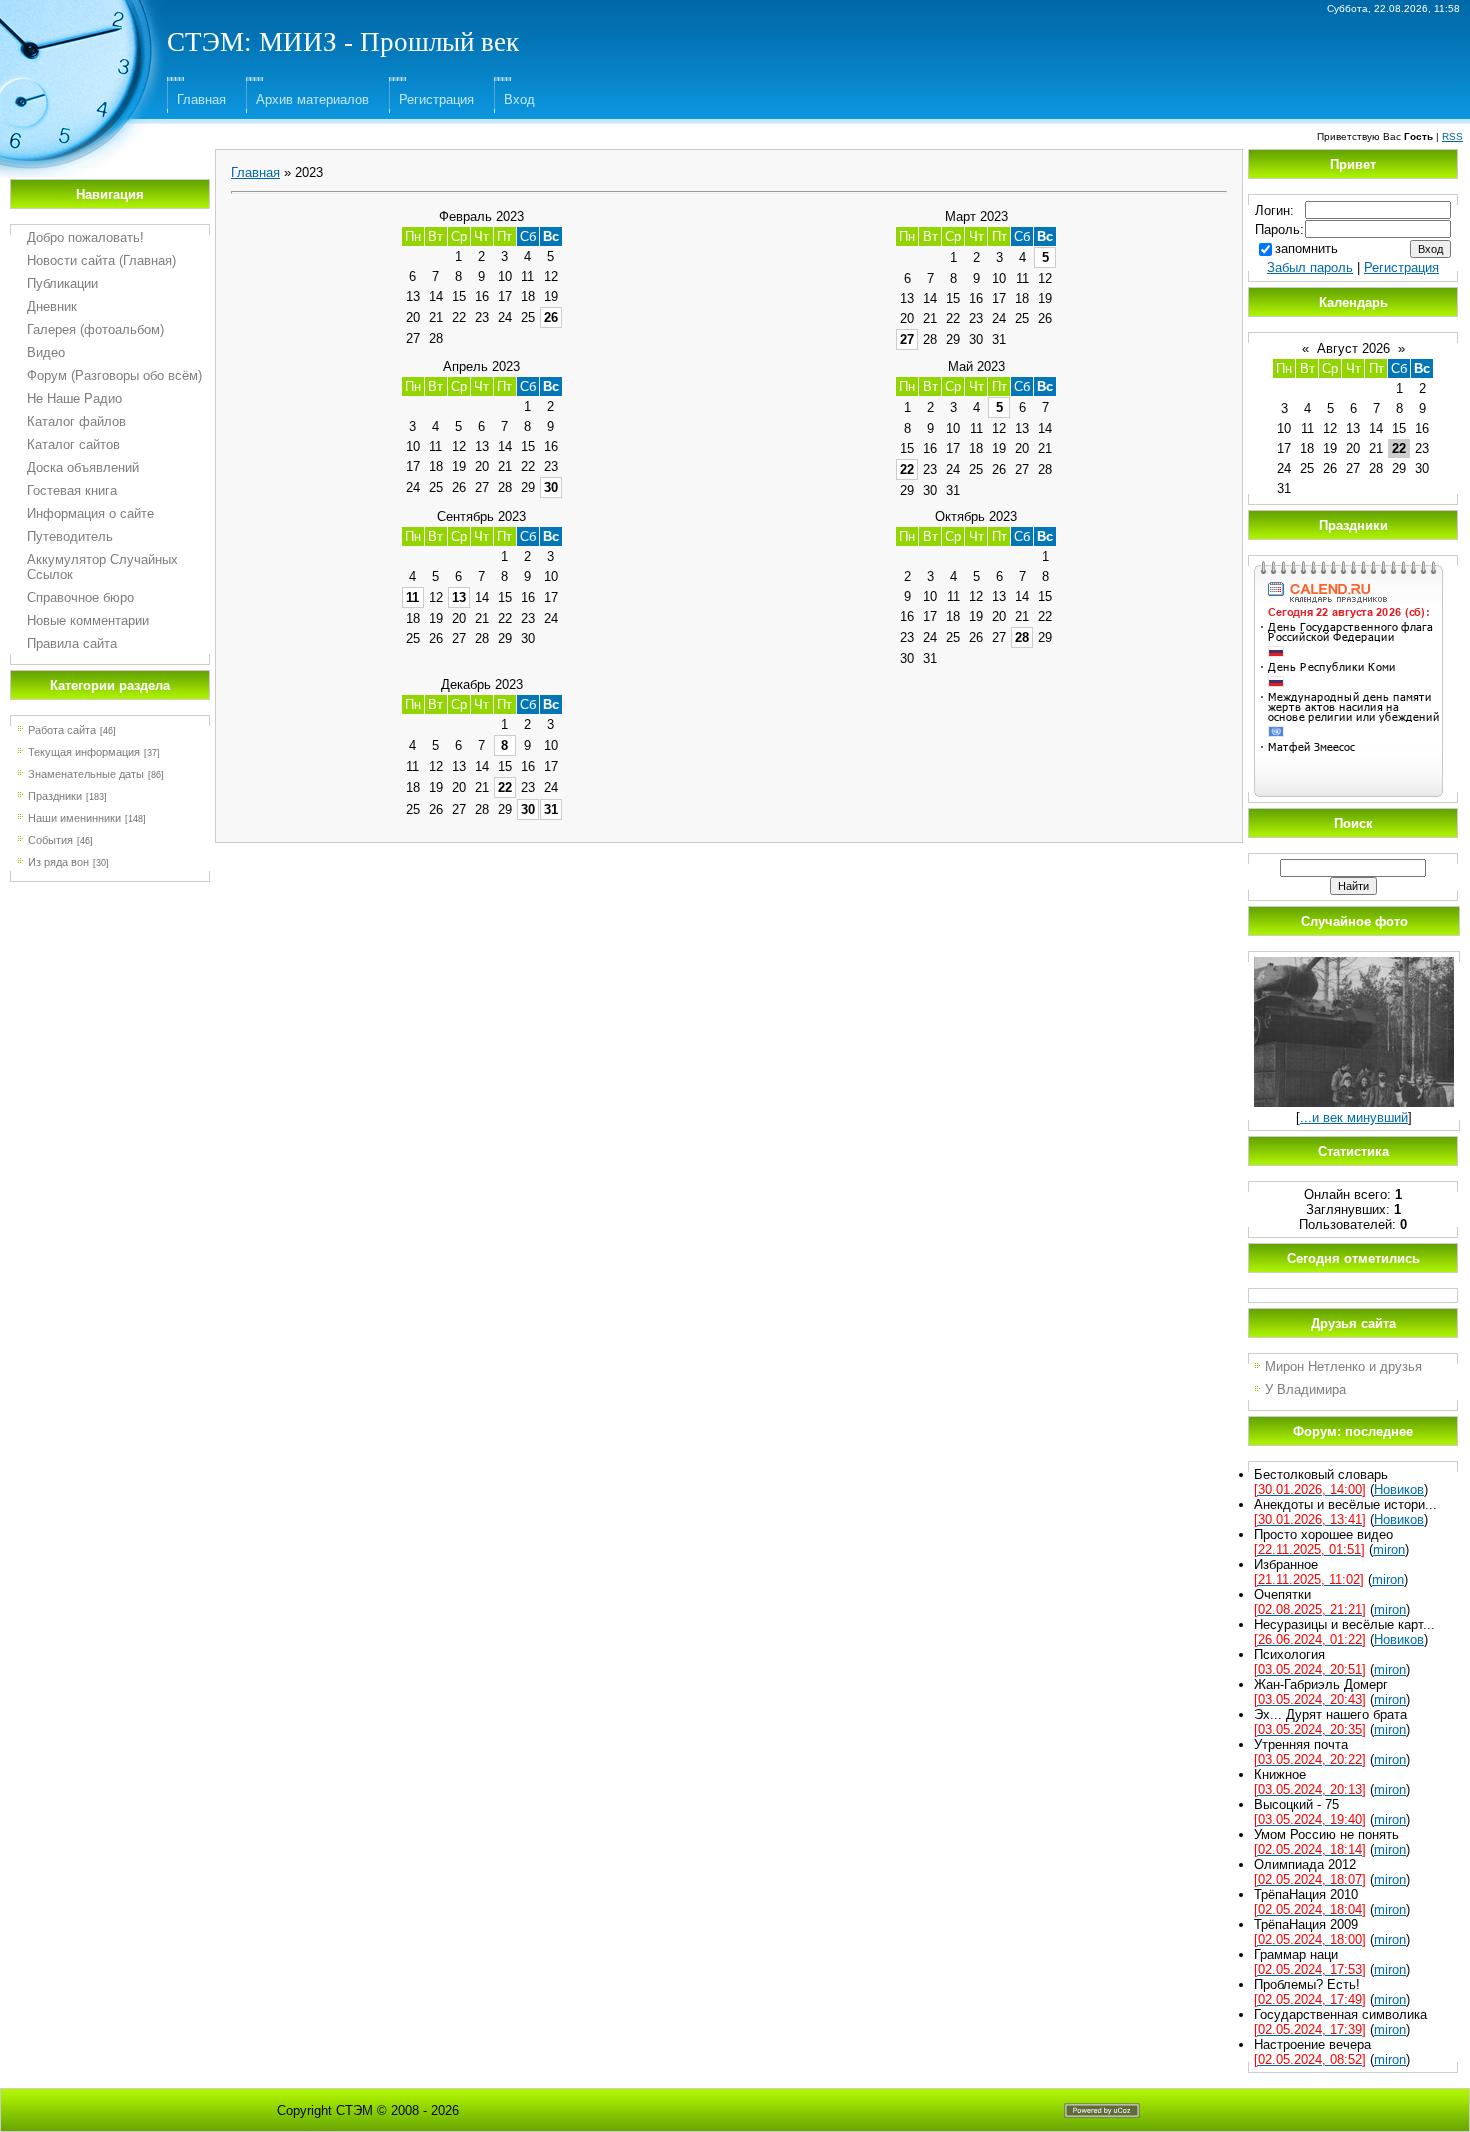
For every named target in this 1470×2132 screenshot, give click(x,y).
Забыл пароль (1310, 267)
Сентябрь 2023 (481, 516)
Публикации (62, 283)
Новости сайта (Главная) (101, 260)
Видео (46, 352)
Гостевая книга (72, 490)
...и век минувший (1354, 1117)
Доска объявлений (83, 467)
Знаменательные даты (86, 774)
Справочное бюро (80, 597)
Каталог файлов (76, 421)
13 (459, 597)
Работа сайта (62, 730)
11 (412, 597)
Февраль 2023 (481, 216)
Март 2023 (976, 216)
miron (1389, 1549)
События (50, 840)
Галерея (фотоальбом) (95, 329)
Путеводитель (70, 536)
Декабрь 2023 (482, 684)
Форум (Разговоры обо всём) (114, 375)
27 (907, 339)
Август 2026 (1353, 348)
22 (907, 469)
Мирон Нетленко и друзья (1343, 1366)
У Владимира (1305, 1389)
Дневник (52, 306)
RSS (1452, 136)
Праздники (55, 796)
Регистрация (436, 99)
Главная (201, 99)
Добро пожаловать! (85, 237)
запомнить (1306, 248)
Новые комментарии (88, 620)
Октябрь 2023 (976, 516)
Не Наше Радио (74, 398)
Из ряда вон (58, 862)
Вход (519, 99)
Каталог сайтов (73, 444)
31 (551, 809)
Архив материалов (312, 99)
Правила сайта (72, 643)
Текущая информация (84, 752)
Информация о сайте (90, 513)
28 (1022, 637)
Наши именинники (74, 818)
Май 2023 (976, 366)
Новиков (1399, 1489)
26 (551, 317)
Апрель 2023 (481, 366)
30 (551, 487)
